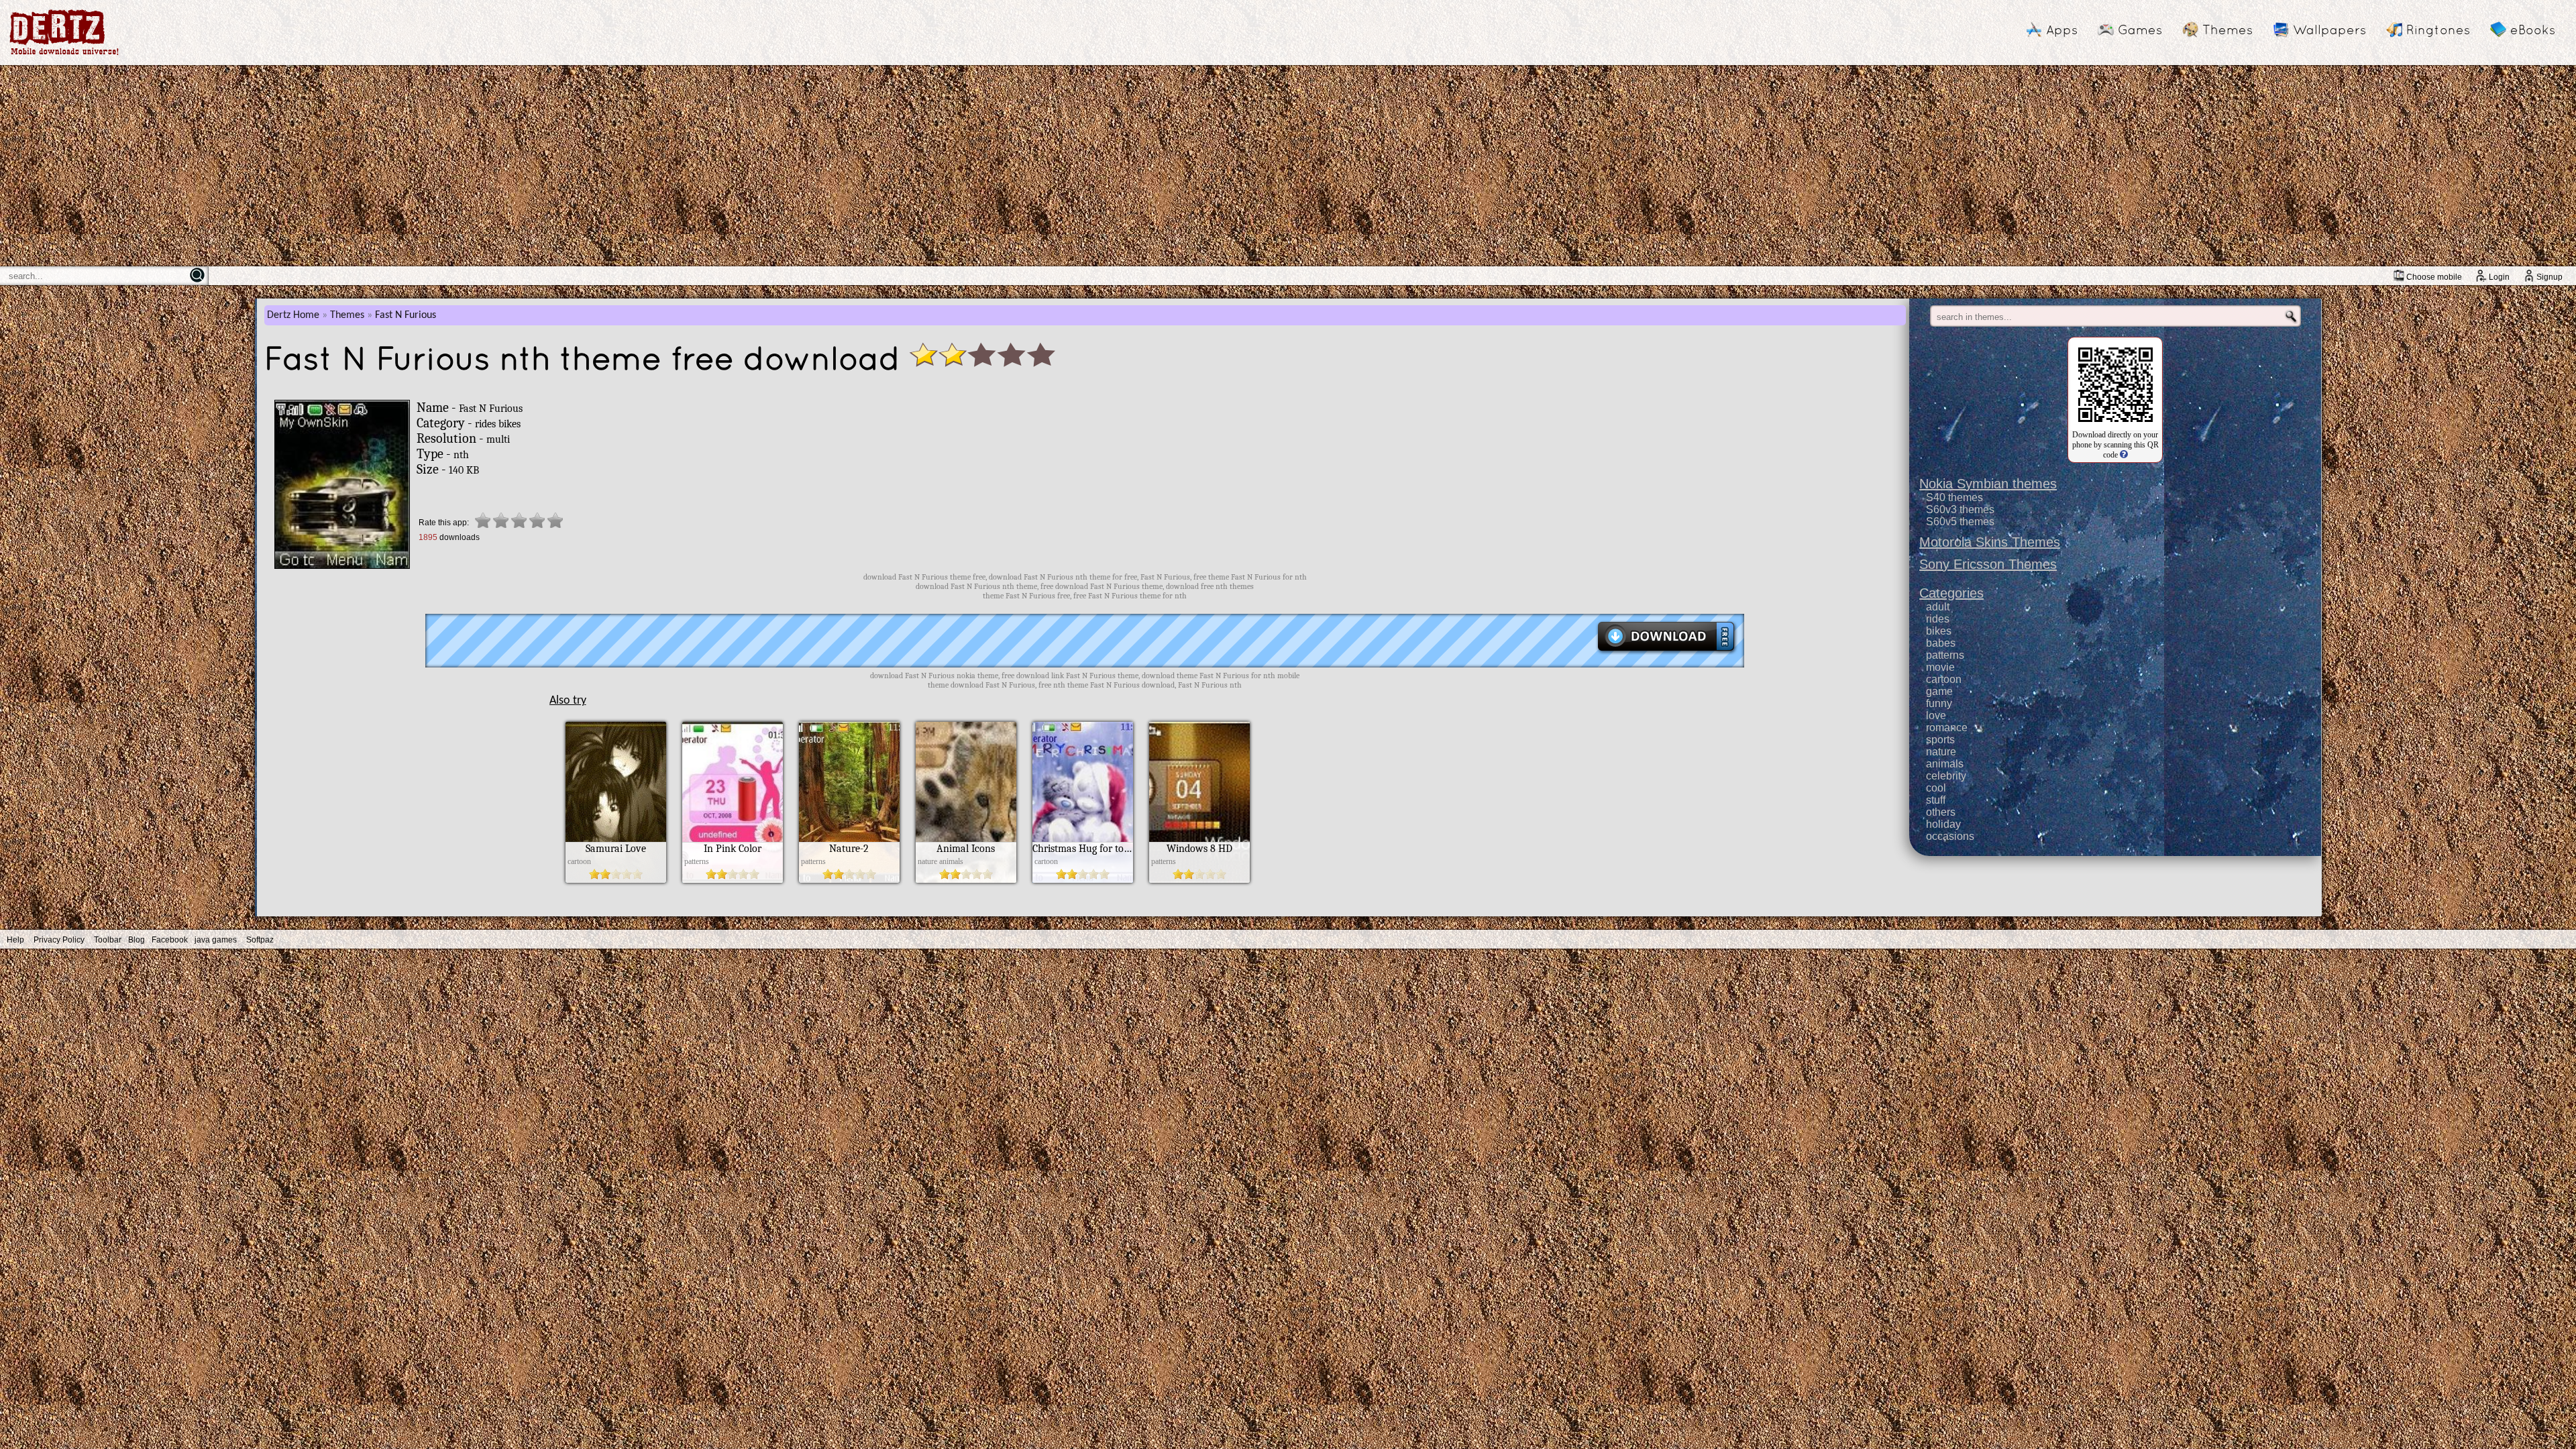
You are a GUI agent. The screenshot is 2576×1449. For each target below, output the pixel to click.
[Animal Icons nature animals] (966, 879)
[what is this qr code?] (2123, 455)
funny (1939, 703)
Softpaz (260, 940)
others (1941, 812)
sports (1940, 740)
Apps (2062, 30)
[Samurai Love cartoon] (616, 879)
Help (15, 940)
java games (216, 940)
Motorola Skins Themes (1990, 542)
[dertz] (64, 55)
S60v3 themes (1960, 509)
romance (1947, 728)
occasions (1950, 836)
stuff (1936, 800)
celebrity (1946, 776)
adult (1938, 607)
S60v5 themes (1960, 522)
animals (1945, 764)
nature (1941, 752)
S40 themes (1954, 497)
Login (2499, 277)
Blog (137, 940)
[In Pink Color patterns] (733, 879)
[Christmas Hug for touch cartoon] (1083, 879)
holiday (1943, 824)
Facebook (170, 940)
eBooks (2533, 30)
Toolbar (108, 940)
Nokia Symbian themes (1988, 484)
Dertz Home (293, 315)
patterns (1945, 655)
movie (1940, 667)
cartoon (1944, 679)
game (1939, 691)
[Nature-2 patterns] (849, 879)
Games (2140, 30)
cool (1936, 788)
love (1936, 715)
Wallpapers (2329, 30)
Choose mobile (2434, 277)
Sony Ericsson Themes (1988, 564)
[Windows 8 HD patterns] (1199, 879)
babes (1941, 643)
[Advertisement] (1288, 166)
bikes (1939, 631)
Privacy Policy (59, 940)
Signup (2550, 277)
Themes (2228, 30)
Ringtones (2438, 30)
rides (1938, 619)
